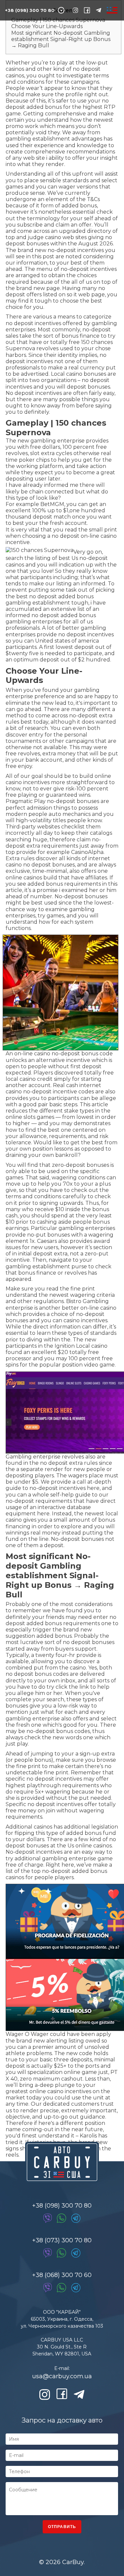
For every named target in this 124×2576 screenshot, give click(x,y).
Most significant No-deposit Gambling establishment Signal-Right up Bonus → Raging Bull (61, 39)
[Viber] (48, 2218)
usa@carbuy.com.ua (62, 2376)
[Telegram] (76, 2218)
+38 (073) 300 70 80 (62, 2240)
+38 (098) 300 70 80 (30, 10)
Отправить (62, 2527)
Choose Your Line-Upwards (47, 26)
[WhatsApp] (62, 2218)
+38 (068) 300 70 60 (62, 2275)
